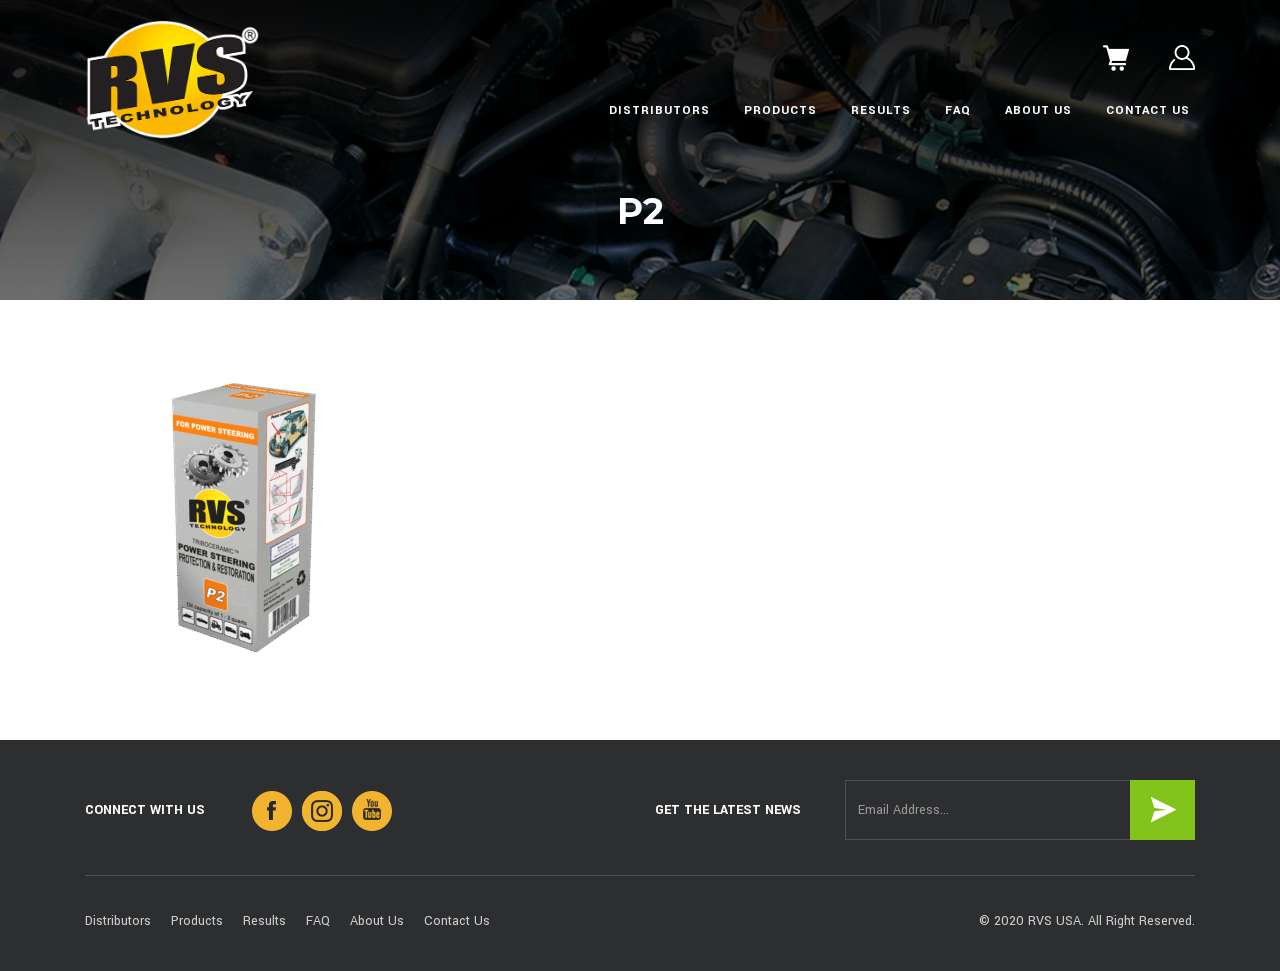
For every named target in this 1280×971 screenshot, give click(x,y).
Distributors (659, 110)
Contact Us (1148, 110)
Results (881, 110)
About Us (1038, 110)
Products (780, 110)
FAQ (958, 110)
